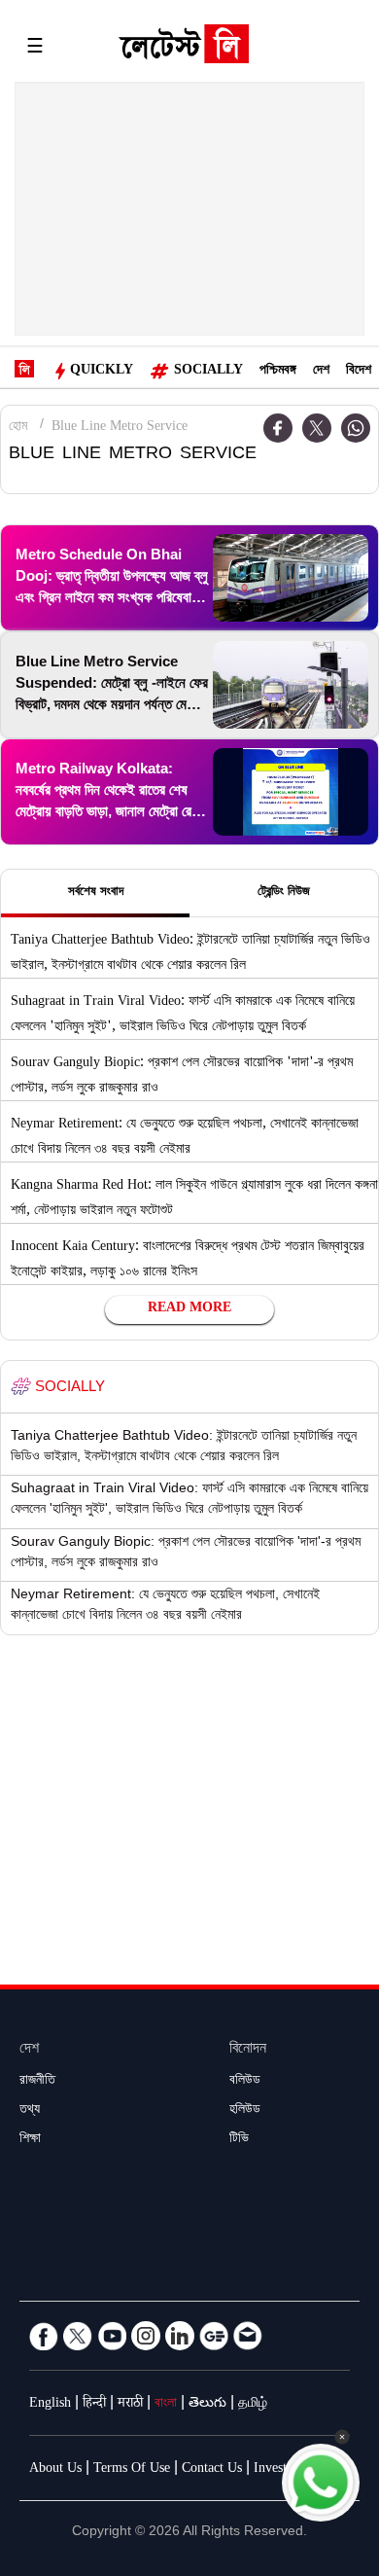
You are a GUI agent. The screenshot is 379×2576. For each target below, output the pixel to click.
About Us (55, 2470)
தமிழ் (253, 2405)
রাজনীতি (37, 2082)
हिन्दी (94, 2405)
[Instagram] (146, 2336)
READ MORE (189, 1309)
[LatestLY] (184, 49)
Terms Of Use (132, 2470)
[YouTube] (112, 2336)
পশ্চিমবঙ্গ (278, 372)
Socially (208, 372)
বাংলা (166, 2405)
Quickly (102, 372)
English (50, 2405)
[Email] (248, 2336)
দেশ (321, 372)
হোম (18, 428)
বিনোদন (248, 2050)
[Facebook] (44, 2336)
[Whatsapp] (356, 428)
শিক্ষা (30, 2140)
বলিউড (245, 2082)
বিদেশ (359, 372)
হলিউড (245, 2111)
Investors (278, 2470)
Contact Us (212, 2470)
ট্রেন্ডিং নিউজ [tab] (284, 893)
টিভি (239, 2140)
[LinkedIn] (180, 2336)
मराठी (130, 2405)
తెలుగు (207, 2405)
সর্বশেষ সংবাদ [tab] (96, 893)
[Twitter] (317, 428)
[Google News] (214, 2336)
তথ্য (30, 2111)
